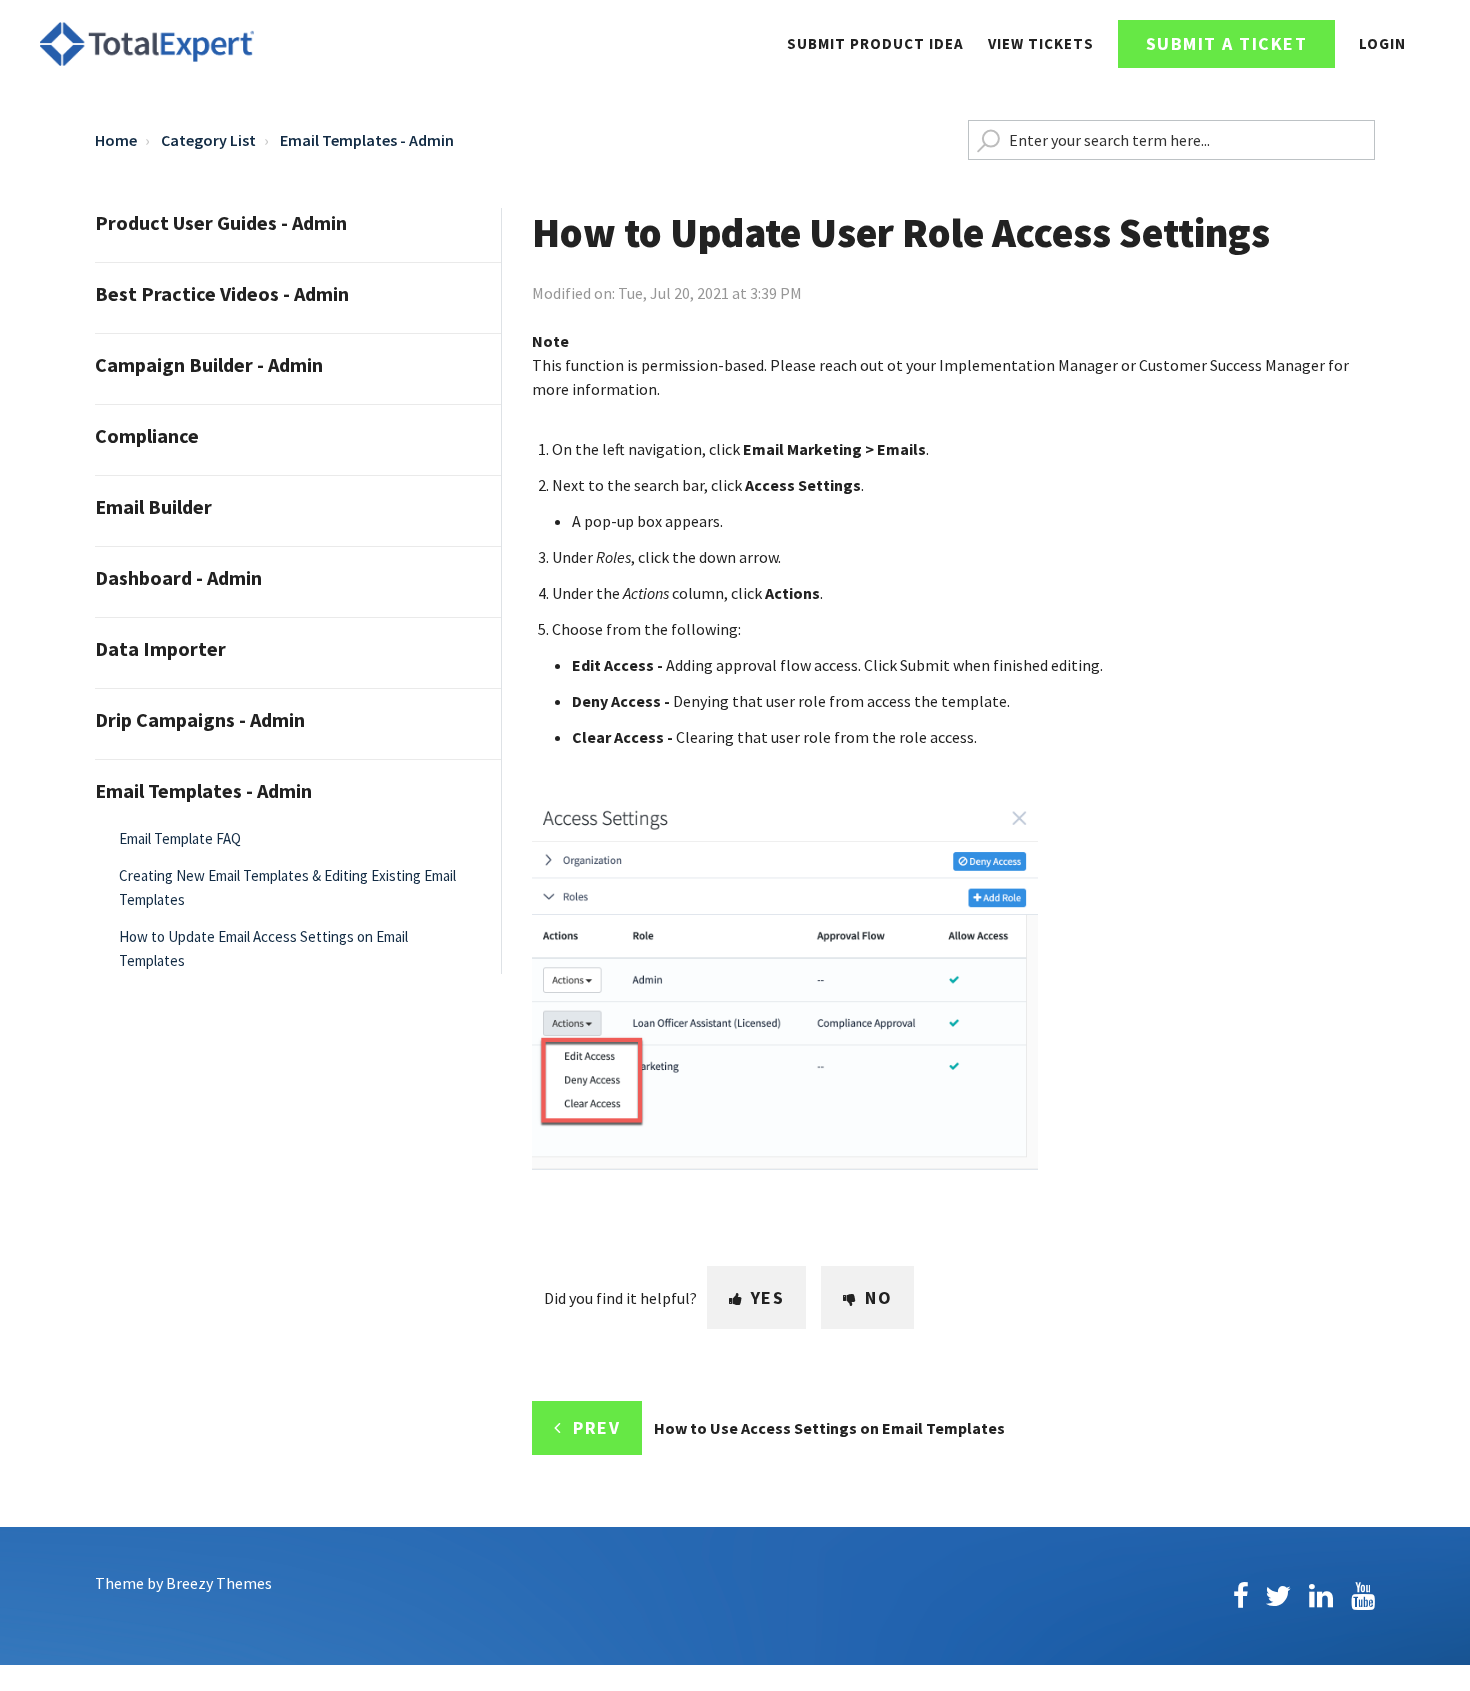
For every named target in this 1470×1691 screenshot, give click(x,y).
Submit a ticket (1227, 43)
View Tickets (1041, 43)
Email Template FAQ (180, 838)
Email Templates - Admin (367, 140)
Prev (596, 1427)
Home (116, 140)
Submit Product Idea (875, 43)
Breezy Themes (219, 1583)
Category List (208, 140)
